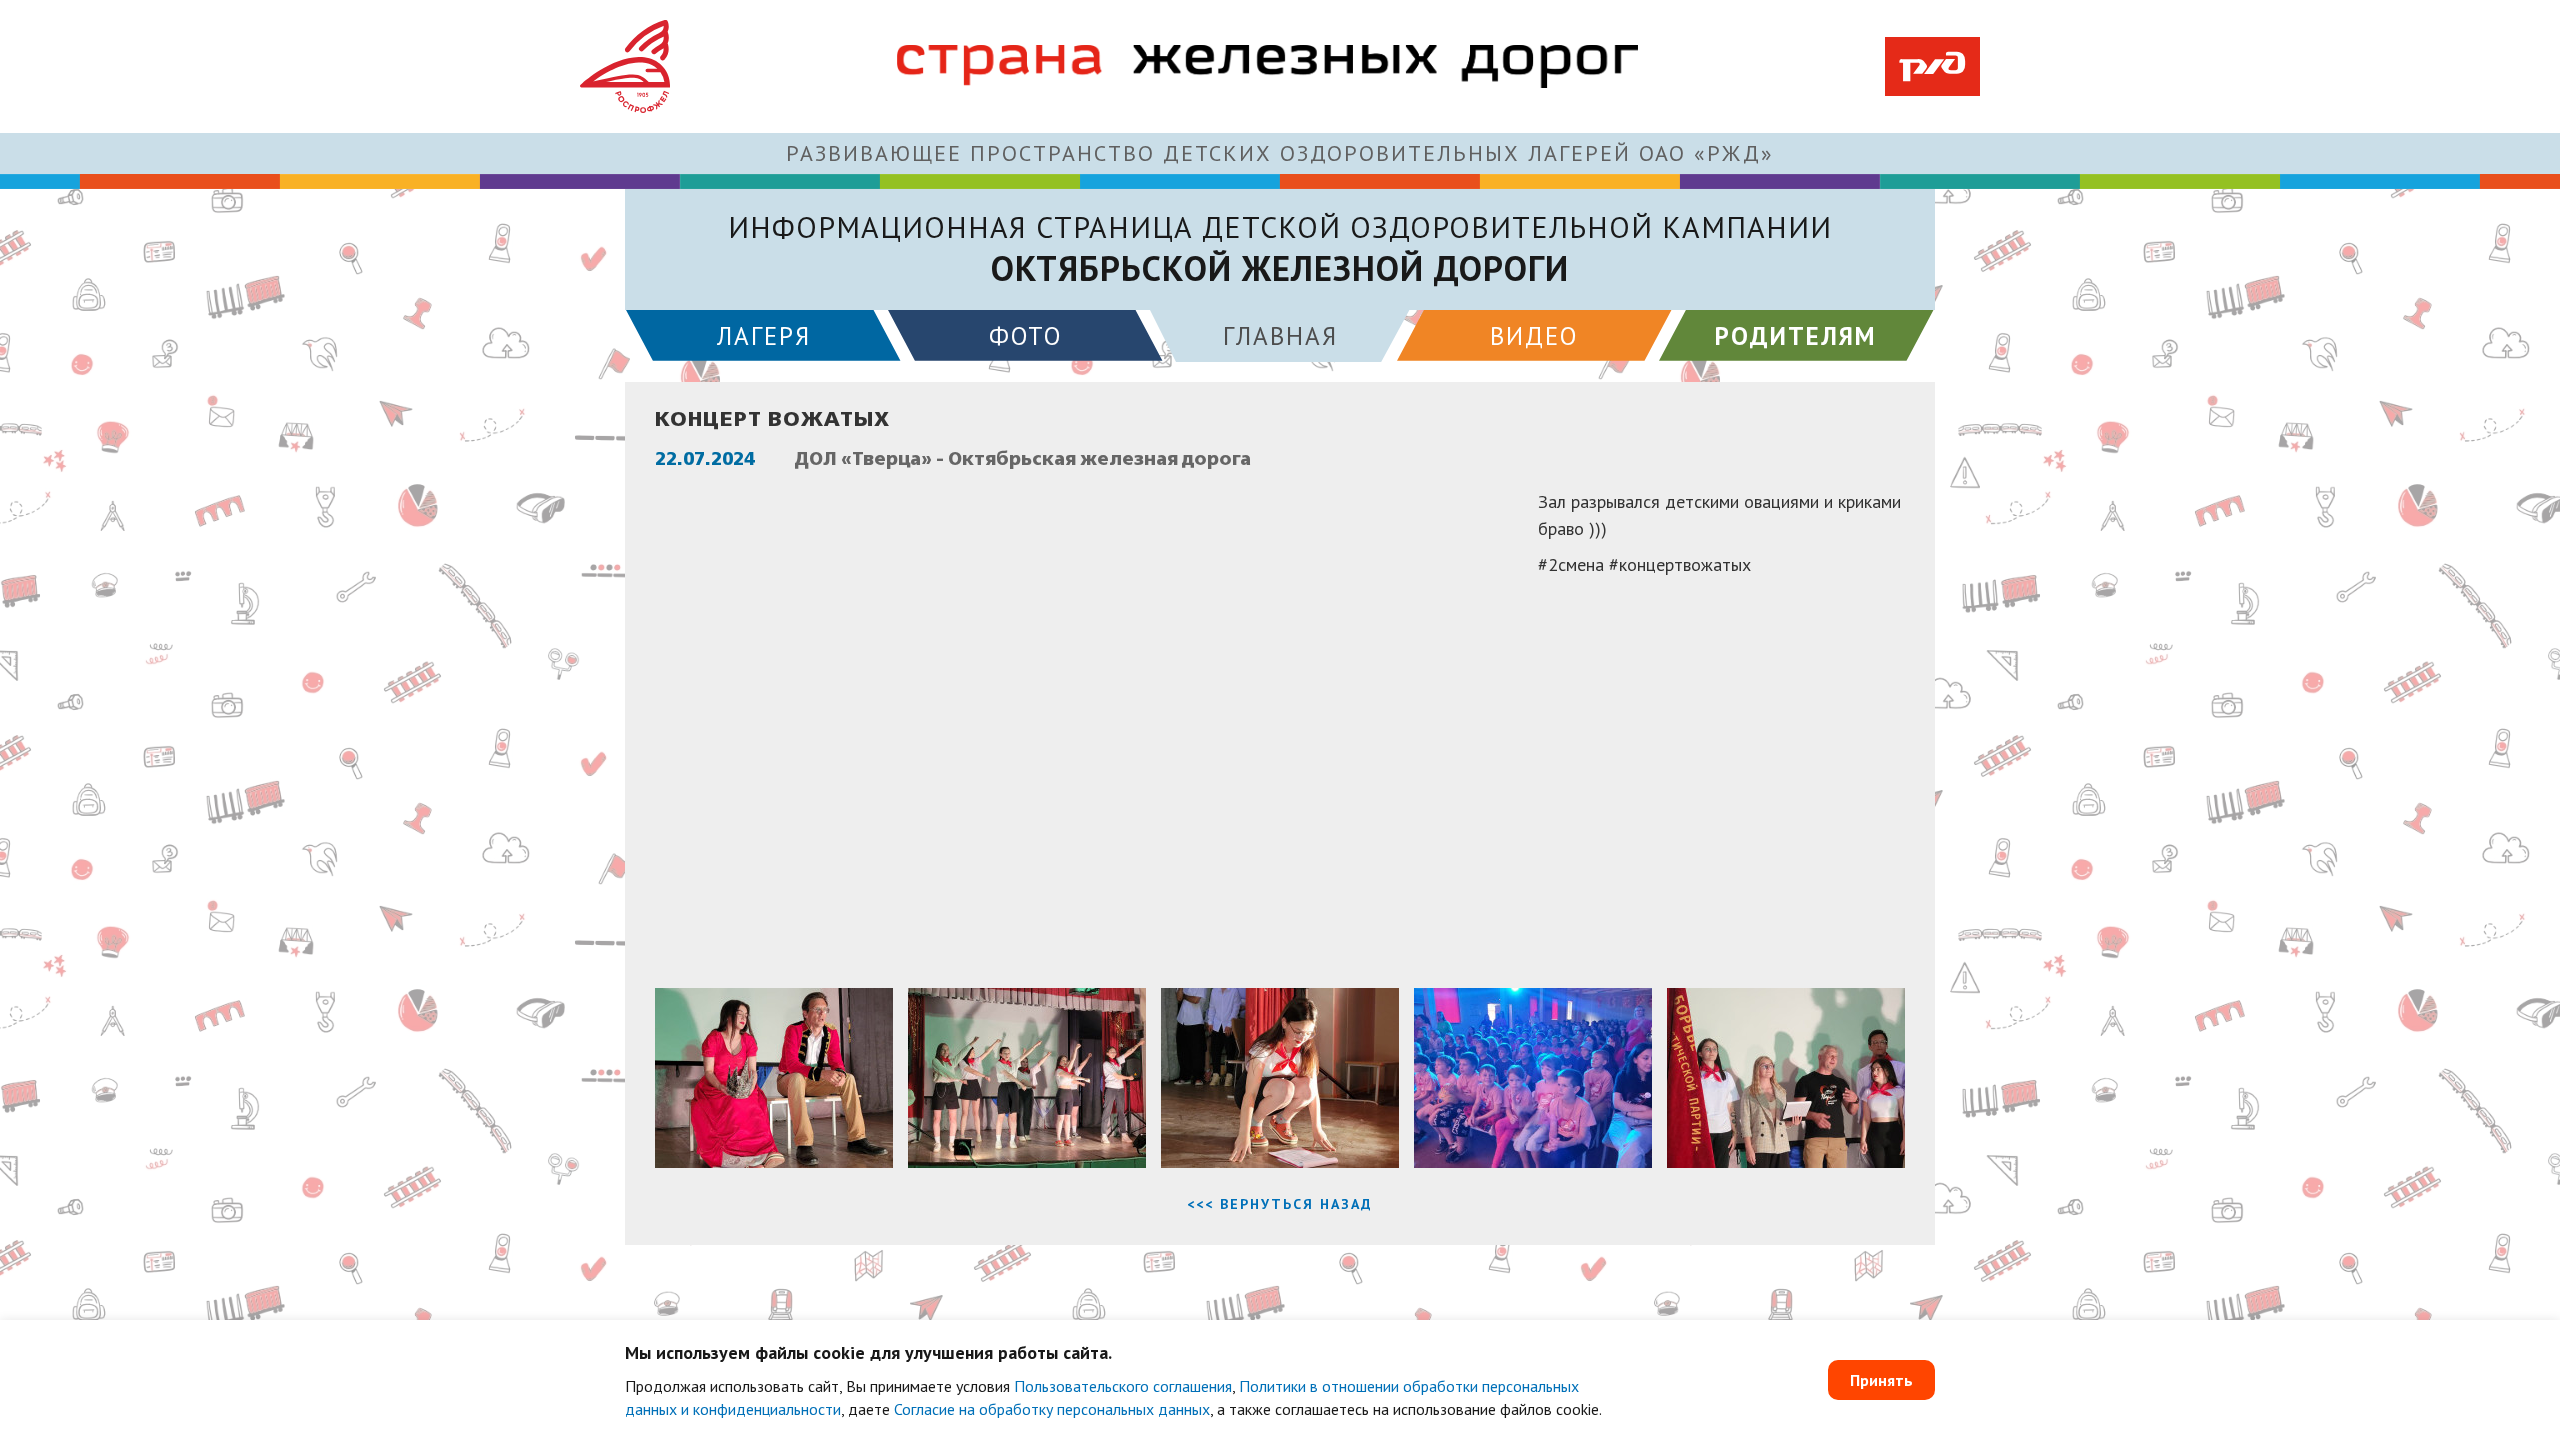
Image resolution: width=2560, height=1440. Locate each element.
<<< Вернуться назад (1280, 1204)
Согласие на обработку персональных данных (1052, 1409)
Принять (1881, 1380)
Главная (1280, 336)
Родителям (1796, 336)
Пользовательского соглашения (1123, 1386)
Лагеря (764, 336)
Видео (1534, 336)
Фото (1025, 336)
